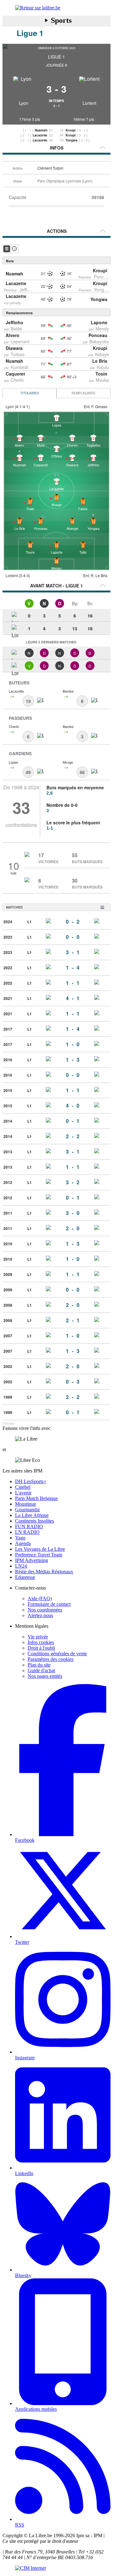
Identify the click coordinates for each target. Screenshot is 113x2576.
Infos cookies (41, 1642)
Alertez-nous (40, 1615)
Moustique (26, 1504)
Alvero (13, 335)
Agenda (23, 1543)
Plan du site (39, 1665)
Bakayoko (99, 341)
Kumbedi (19, 367)
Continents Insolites (35, 1521)
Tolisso (18, 354)
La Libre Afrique (32, 1515)
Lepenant (20, 341)
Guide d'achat (41, 1670)
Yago (20, 1538)
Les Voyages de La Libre (40, 1549)
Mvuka (102, 380)
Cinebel (23, 1487)
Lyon (24, 103)
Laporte (99, 322)
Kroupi (71, 130)
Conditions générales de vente (57, 1654)
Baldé (16, 329)
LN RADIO (27, 1532)
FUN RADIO (29, 1526)
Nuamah (41, 130)
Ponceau (103, 277)
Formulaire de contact (49, 1604)
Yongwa (72, 140)
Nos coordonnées (45, 1610)
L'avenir (23, 1493)
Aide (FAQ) (40, 1598)
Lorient (89, 103)
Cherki (17, 380)
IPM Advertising (32, 1560)
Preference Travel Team (39, 1555)
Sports (61, 20)
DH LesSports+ (31, 1481)
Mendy (102, 329)
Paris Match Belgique (36, 1498)
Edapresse (25, 1577)
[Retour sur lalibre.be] (56, 8)
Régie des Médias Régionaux (44, 1572)
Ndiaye (102, 354)
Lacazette (40, 135)
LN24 (21, 1566)
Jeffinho (27, 289)
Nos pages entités (45, 1676)
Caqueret (15, 374)
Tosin (101, 374)
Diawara (14, 348)
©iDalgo (8, 1423)
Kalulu (103, 367)
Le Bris (100, 361)
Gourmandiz (27, 1510)
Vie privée (38, 1637)
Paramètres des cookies (51, 1659)
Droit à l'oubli (41, 1648)
